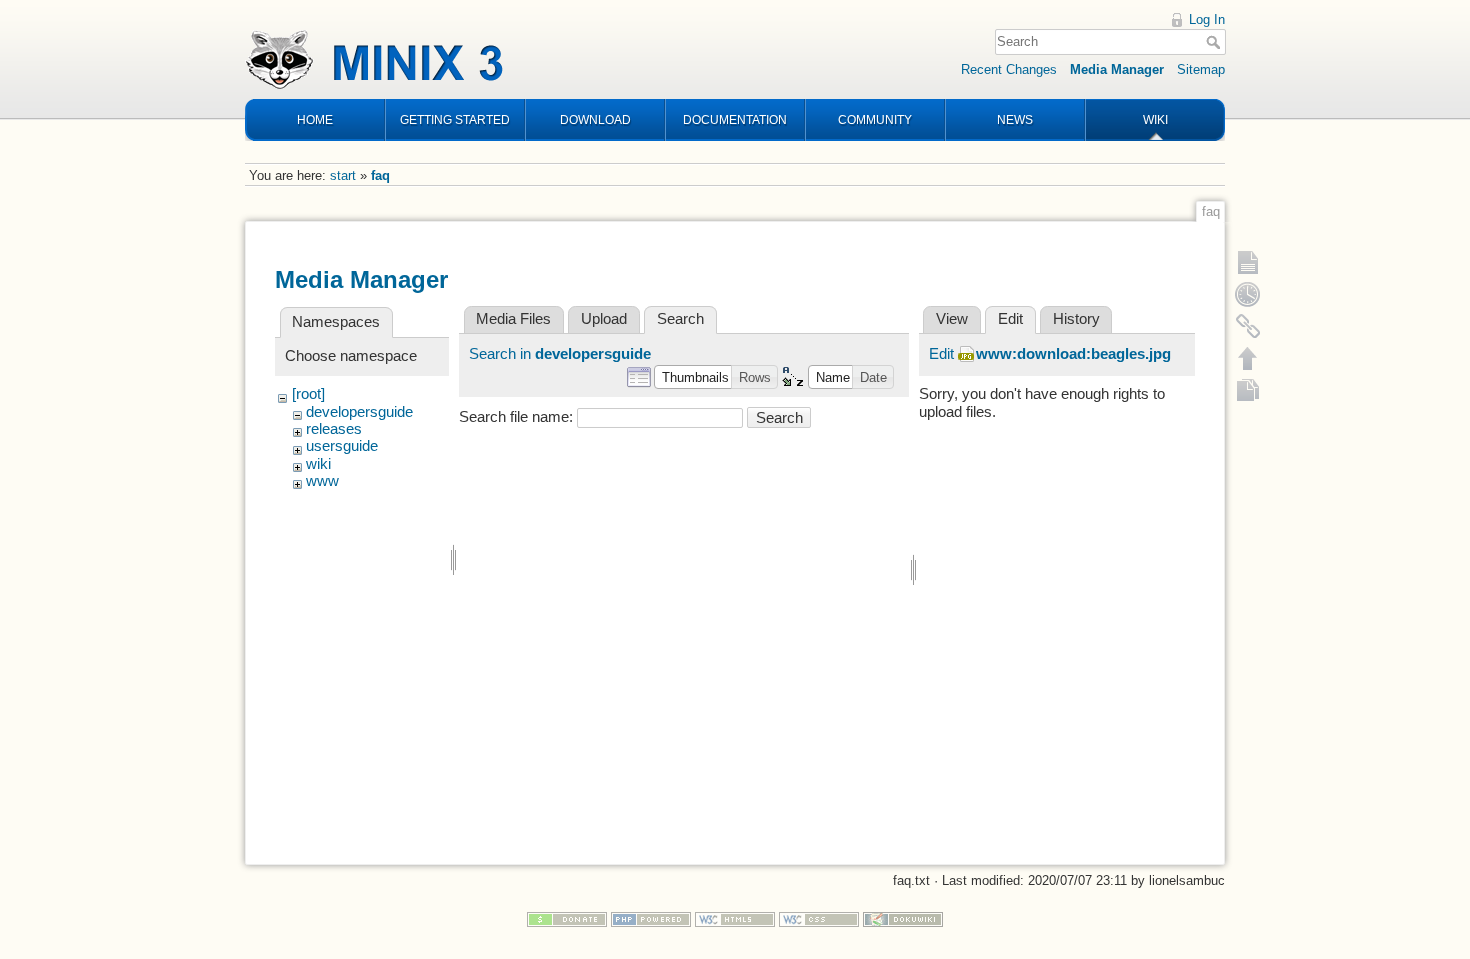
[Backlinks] (1248, 326)
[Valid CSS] (819, 918)
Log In (1207, 19)
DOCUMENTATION (735, 120)
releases (334, 429)
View (952, 319)
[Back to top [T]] (1248, 358)
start (343, 175)
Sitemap (1201, 69)
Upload (604, 319)
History (1076, 319)
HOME (315, 120)
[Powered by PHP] (651, 918)
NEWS (1015, 120)
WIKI (1155, 120)
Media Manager (1117, 69)
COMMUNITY (875, 120)
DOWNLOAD (595, 120)
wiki (318, 464)
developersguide (359, 412)
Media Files (513, 319)
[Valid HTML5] (735, 918)
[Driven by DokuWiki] (903, 918)
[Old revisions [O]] (1248, 294)
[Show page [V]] (1248, 262)
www (322, 481)
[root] (308, 394)
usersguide (342, 446)
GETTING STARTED (455, 120)
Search (1215, 42)
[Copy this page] (1248, 390)
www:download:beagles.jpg (1073, 354)
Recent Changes (1009, 69)
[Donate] (567, 918)
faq (380, 175)
